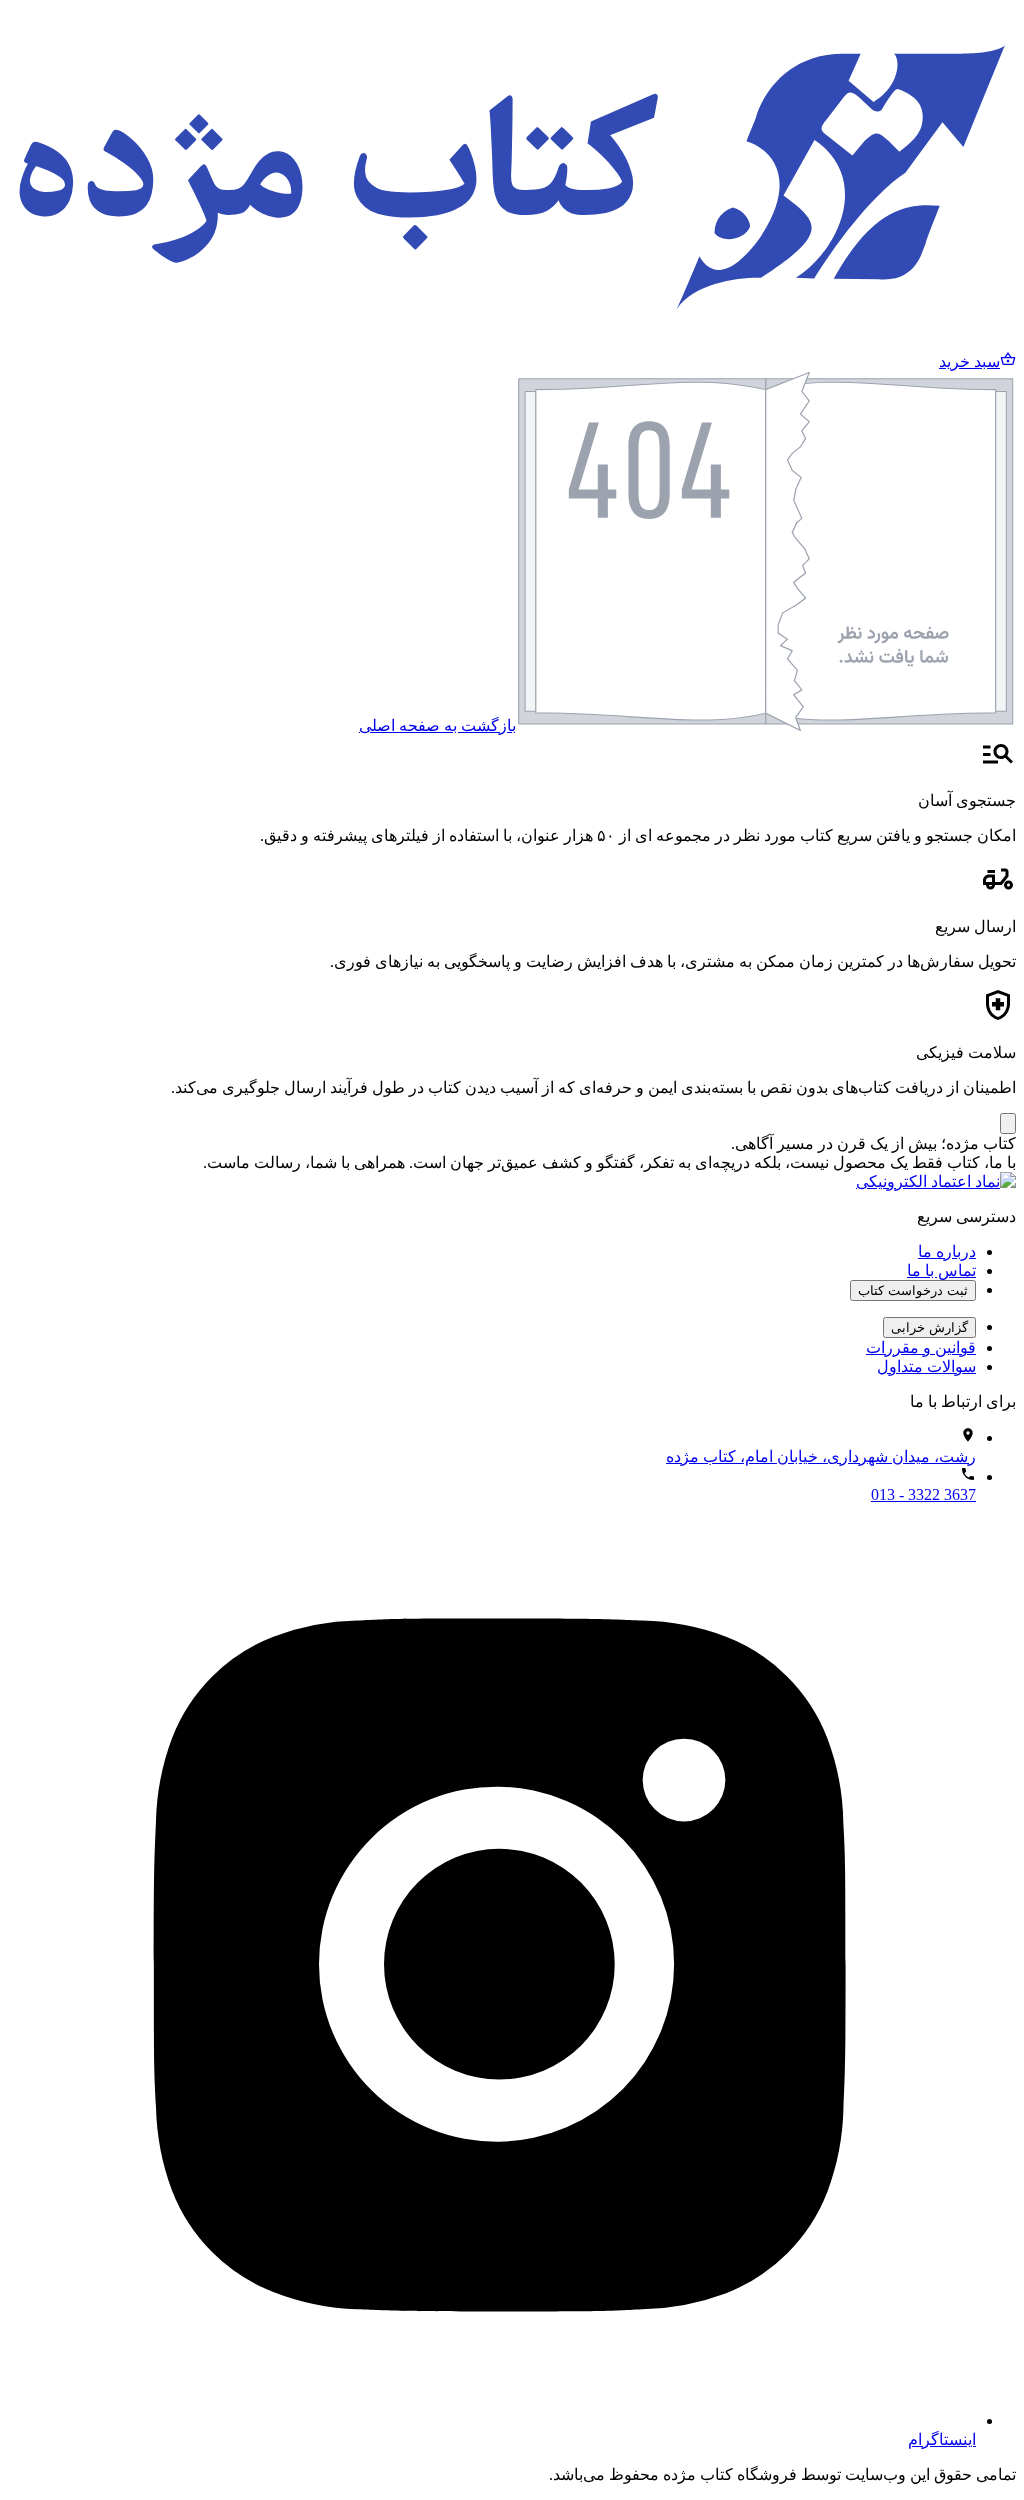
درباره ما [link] (947, 1251)
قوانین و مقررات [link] (921, 1347)
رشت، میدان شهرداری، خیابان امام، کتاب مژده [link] (821, 1456)
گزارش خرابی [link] (929, 1327)
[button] (977, 361)
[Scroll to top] (1008, 1123)
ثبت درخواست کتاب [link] (913, 1290)
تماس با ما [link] (941, 1270)
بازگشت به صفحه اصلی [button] (437, 725)
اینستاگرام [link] (942, 2439)
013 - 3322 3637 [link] (923, 1494)
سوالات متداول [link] (926, 1366)
